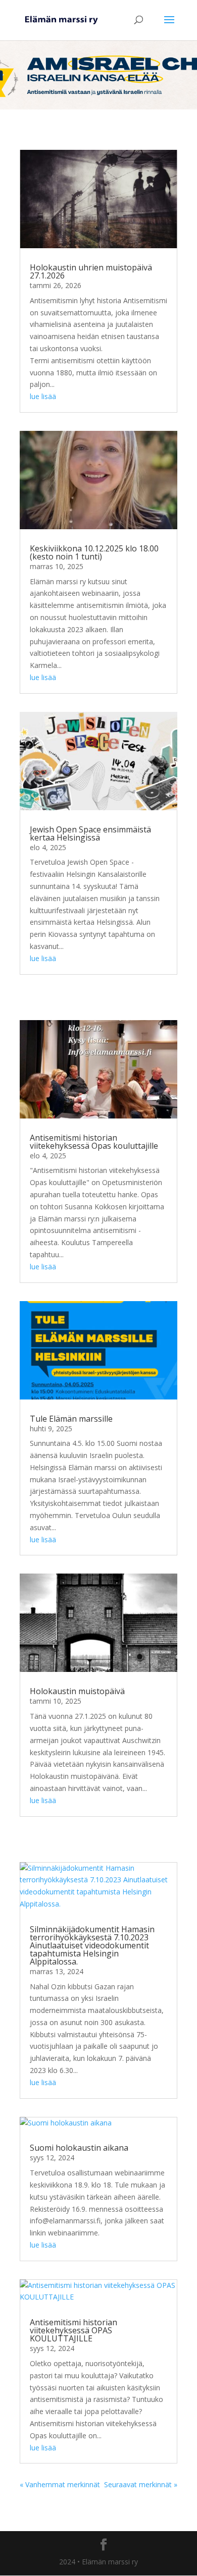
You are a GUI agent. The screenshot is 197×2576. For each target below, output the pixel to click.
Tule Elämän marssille (71, 1419)
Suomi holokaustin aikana (79, 2148)
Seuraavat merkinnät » (141, 2484)
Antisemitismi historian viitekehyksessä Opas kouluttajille (94, 1142)
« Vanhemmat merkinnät (60, 2484)
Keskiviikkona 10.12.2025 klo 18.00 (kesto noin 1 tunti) (94, 552)
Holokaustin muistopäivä (77, 1691)
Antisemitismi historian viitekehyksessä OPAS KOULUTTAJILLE (73, 2330)
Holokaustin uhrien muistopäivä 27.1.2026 (91, 271)
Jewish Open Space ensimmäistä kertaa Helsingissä (90, 833)
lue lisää (43, 396)
